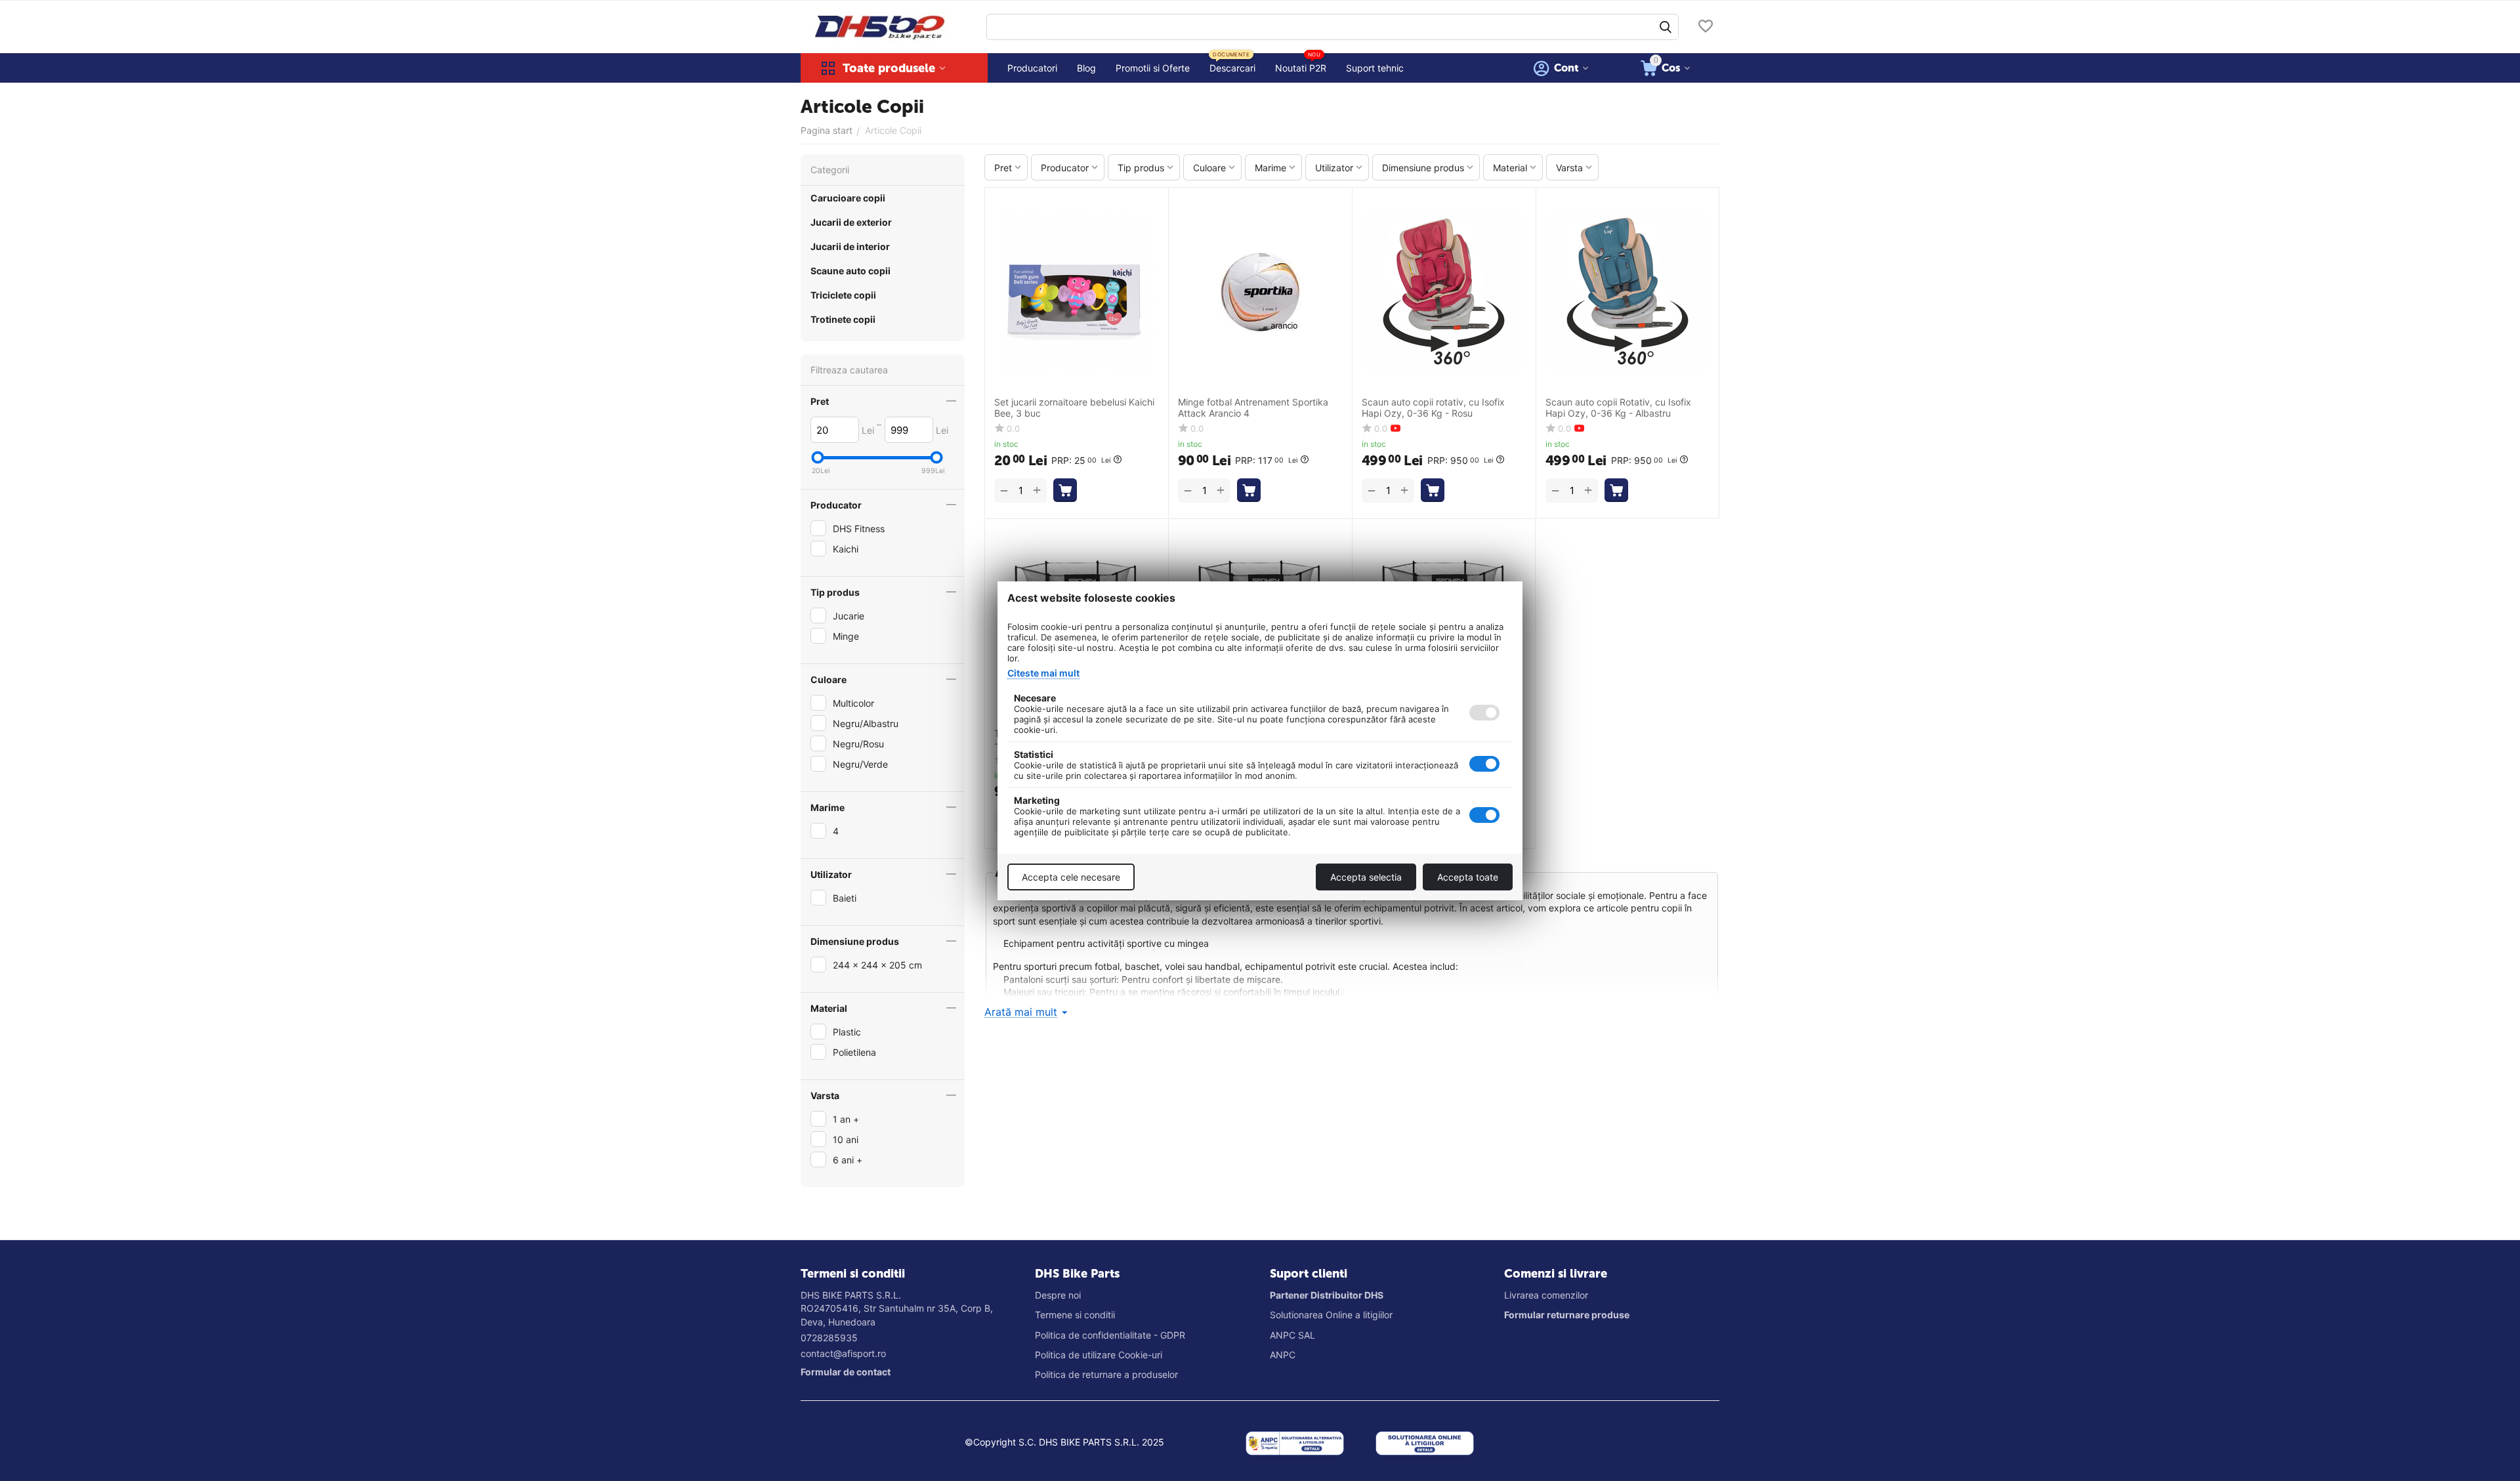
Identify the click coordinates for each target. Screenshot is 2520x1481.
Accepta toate (1468, 877)
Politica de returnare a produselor (1106, 1374)
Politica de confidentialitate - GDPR (1110, 1335)
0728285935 (829, 1338)
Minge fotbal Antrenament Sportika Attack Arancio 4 (1253, 408)
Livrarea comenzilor (1546, 1295)
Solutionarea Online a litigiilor (1331, 1315)
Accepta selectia (1366, 877)
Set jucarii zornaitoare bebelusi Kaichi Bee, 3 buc (1074, 408)
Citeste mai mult (1043, 673)
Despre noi (1058, 1295)
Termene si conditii (1075, 1315)
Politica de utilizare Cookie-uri (1099, 1355)
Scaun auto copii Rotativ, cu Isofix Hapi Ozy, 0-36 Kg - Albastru (1618, 408)
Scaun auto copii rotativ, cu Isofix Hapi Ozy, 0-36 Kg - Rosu (1433, 408)
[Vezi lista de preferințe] (1706, 27)
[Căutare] (1666, 27)
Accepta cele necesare (1071, 877)
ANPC (1283, 1355)
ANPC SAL (1292, 1335)
